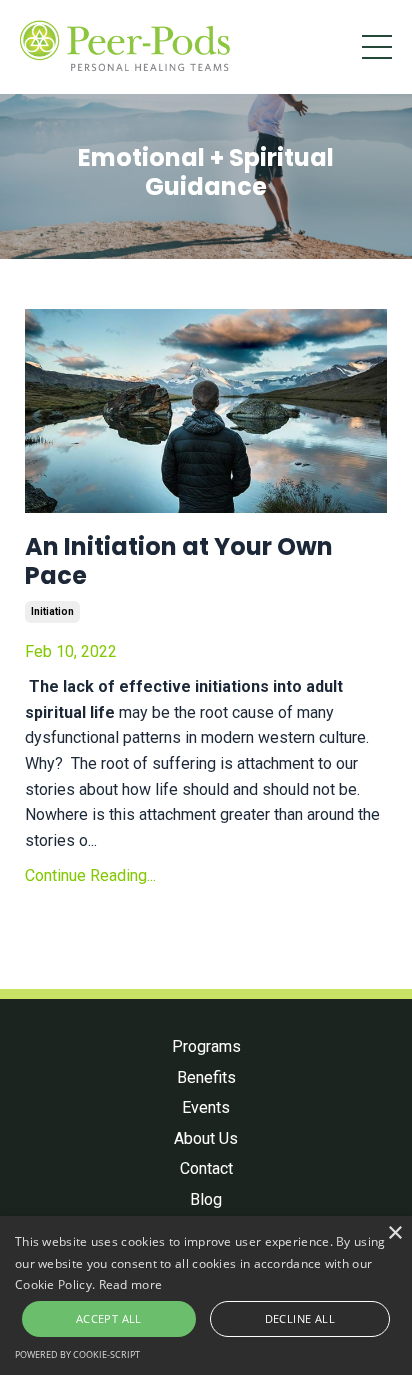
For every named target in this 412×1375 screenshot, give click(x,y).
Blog (206, 1199)
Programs (206, 1046)
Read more (131, 1284)
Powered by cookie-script (77, 1354)
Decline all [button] (300, 1318)
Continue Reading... (90, 875)
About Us (206, 1138)
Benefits (206, 1077)
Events (206, 1107)
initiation (52, 611)
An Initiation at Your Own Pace (179, 562)
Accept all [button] (109, 1318)
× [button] (394, 1233)
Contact (206, 1168)
